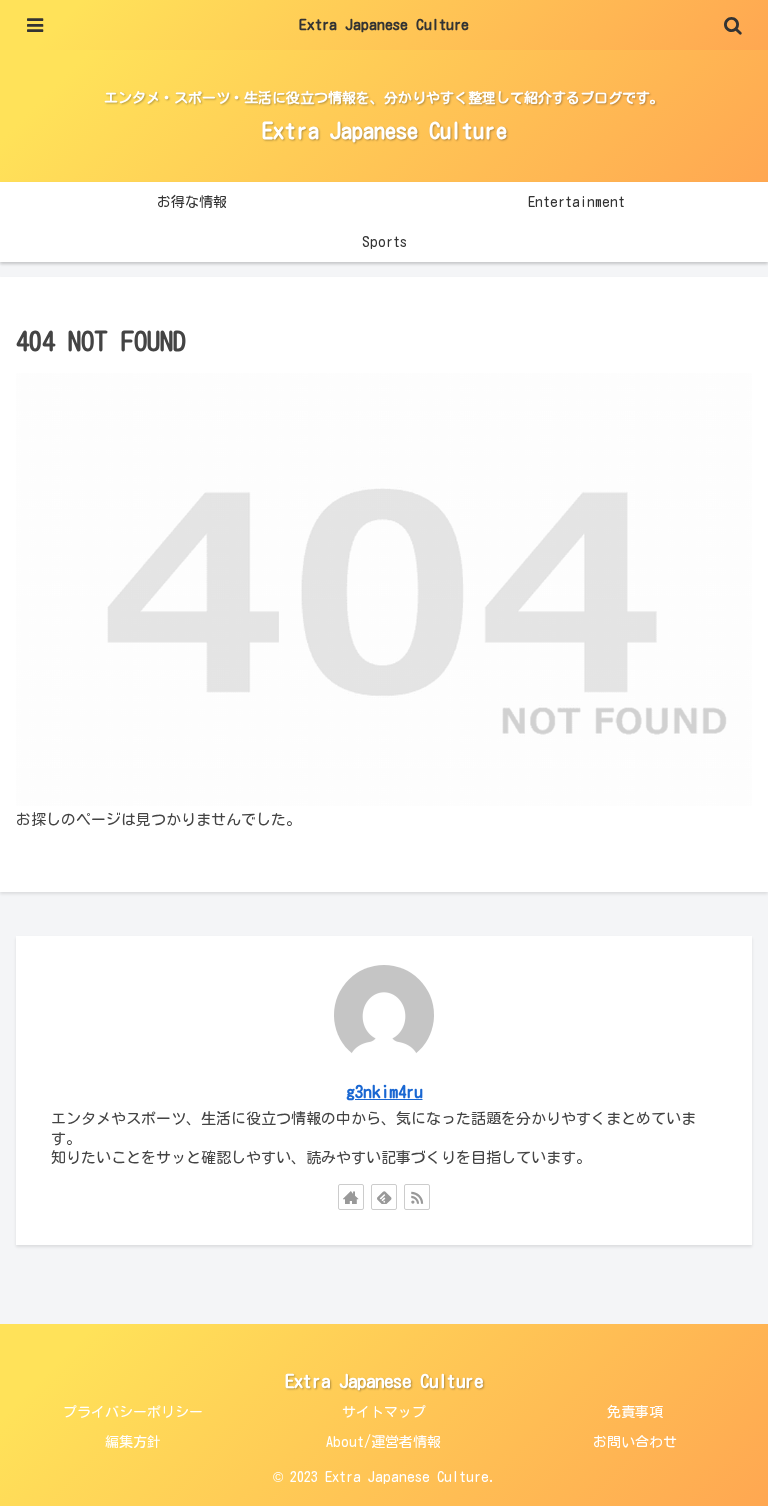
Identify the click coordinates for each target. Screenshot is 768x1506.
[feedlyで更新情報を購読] (384, 1197)
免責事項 (635, 1412)
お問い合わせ (635, 1442)
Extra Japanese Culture (384, 24)
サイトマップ (384, 1412)
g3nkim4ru (384, 1091)
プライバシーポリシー (133, 1412)
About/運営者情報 (383, 1442)
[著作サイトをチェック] (351, 1197)
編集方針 (133, 1442)
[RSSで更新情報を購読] (417, 1197)
